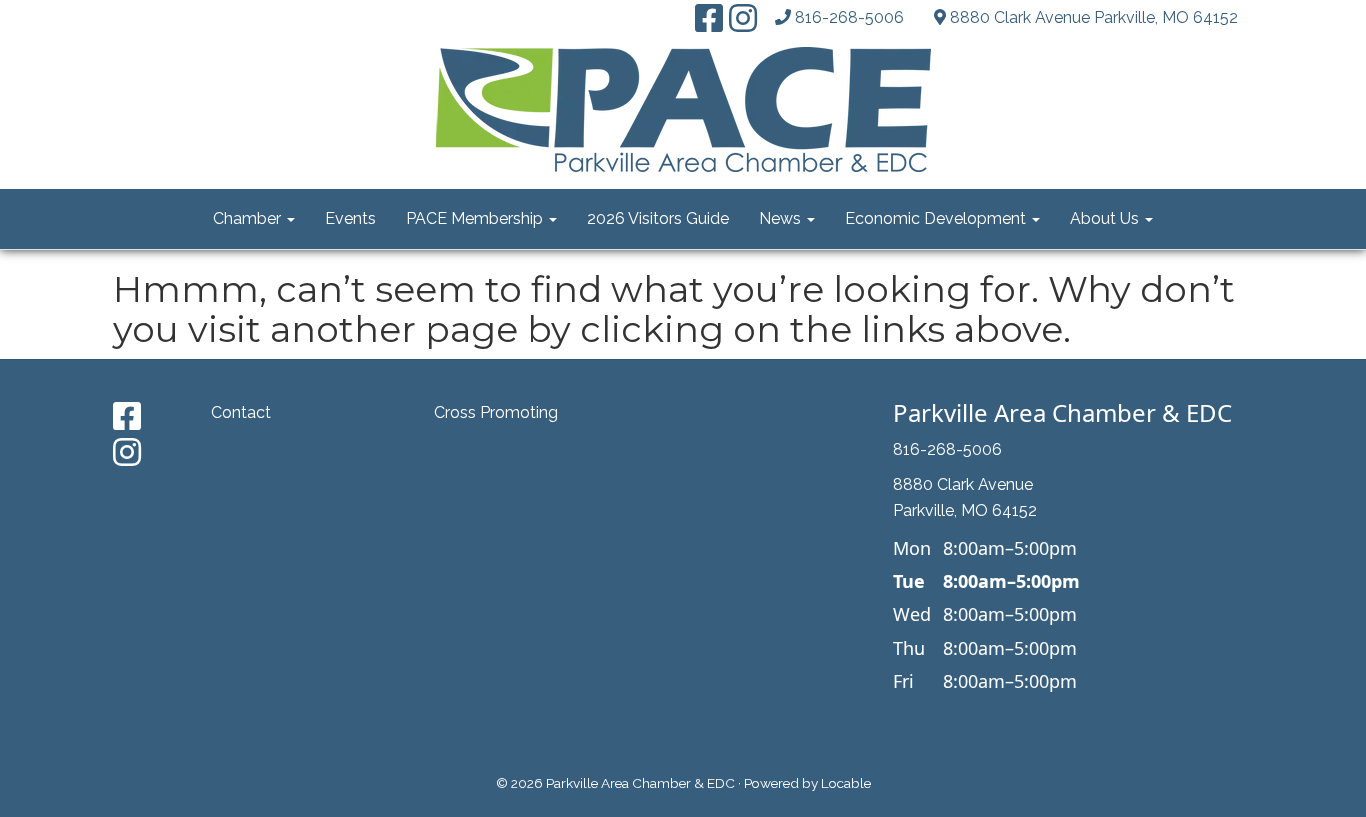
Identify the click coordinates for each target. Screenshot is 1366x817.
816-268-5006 (849, 17)
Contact (241, 412)
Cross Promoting (496, 412)
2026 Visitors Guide (658, 218)
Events (350, 218)
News (782, 218)
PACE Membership (476, 218)
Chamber (249, 218)
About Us (1106, 218)
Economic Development (937, 218)
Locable (846, 783)
